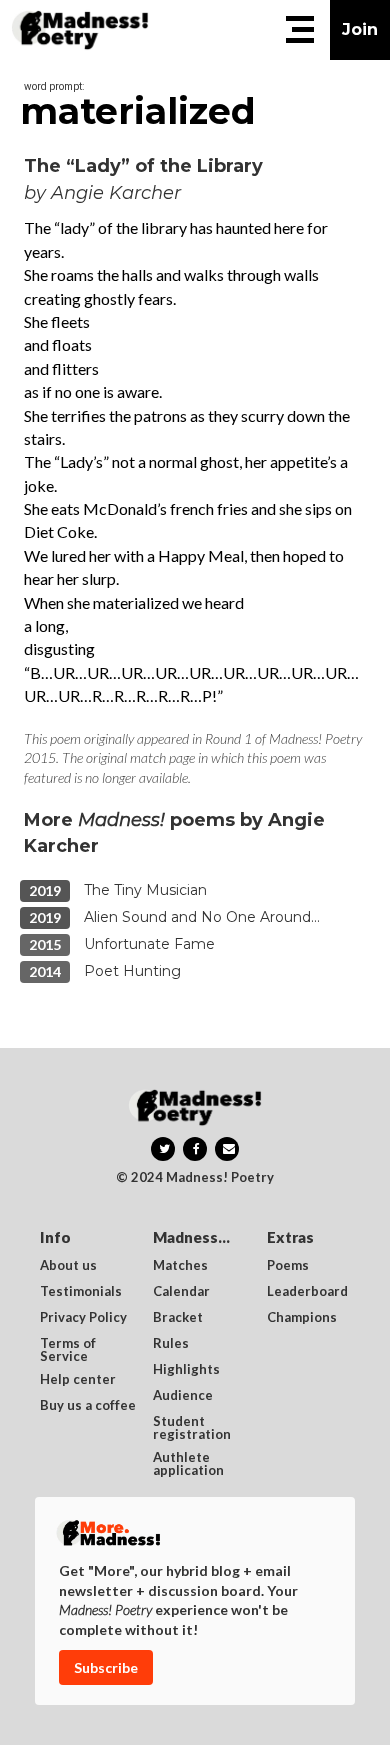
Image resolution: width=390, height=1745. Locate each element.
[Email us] (227, 1149)
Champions (302, 1318)
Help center (78, 1380)
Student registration (192, 1428)
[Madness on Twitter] (163, 1149)
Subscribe (106, 1667)
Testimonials (81, 1292)
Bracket (178, 1318)
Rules (171, 1344)
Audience (183, 1396)
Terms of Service (69, 1350)
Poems (288, 1266)
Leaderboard (307, 1292)
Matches (180, 1266)
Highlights (186, 1370)
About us (68, 1266)
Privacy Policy (83, 1318)
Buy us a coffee (88, 1406)
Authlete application (188, 1464)
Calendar (181, 1292)
